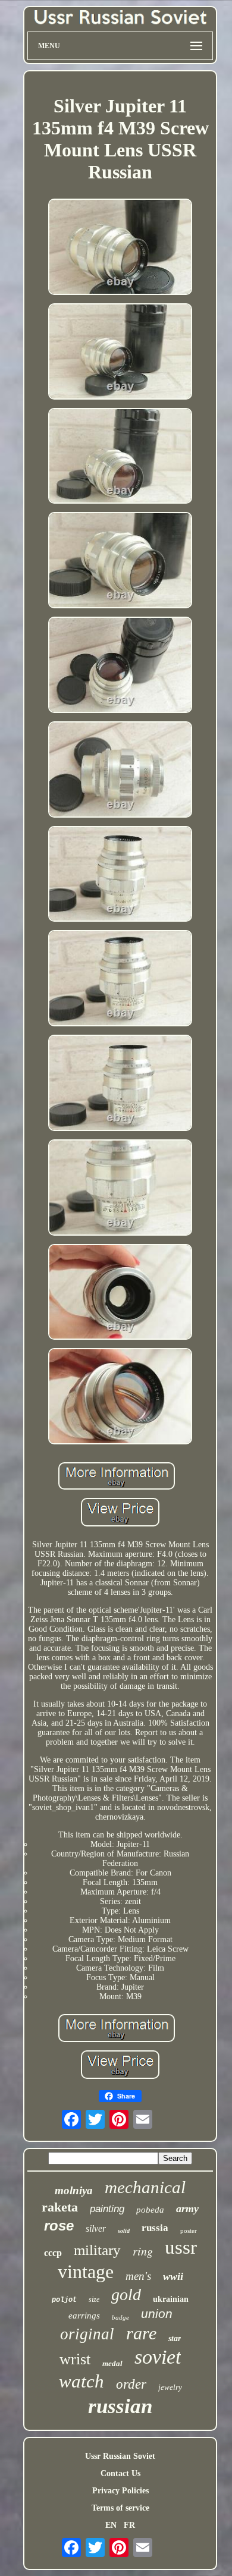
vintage (86, 2272)
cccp (53, 2253)
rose (59, 2225)
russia (155, 2228)
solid (124, 2231)
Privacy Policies (120, 2491)
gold (126, 2294)
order (131, 2384)
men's (138, 2276)
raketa (60, 2207)
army (187, 2209)
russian (120, 2406)
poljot (64, 2300)
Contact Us (120, 2473)
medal (112, 2363)
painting (107, 2209)
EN (111, 2525)
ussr (181, 2247)
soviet (158, 2357)
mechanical (145, 2187)
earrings (84, 2316)
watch (81, 2381)
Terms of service (120, 2508)
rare (141, 2333)
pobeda (150, 2210)
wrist (75, 2359)
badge (120, 2317)
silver (96, 2228)
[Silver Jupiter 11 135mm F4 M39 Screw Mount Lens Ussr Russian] (120, 248)
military (97, 2250)
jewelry (170, 2387)
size (94, 2299)
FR (129, 2525)
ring (143, 2251)
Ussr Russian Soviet (120, 2456)
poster (189, 2231)
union (157, 2313)
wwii (173, 2276)
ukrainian (171, 2299)
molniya (74, 2190)
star (175, 2338)
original (87, 2334)
